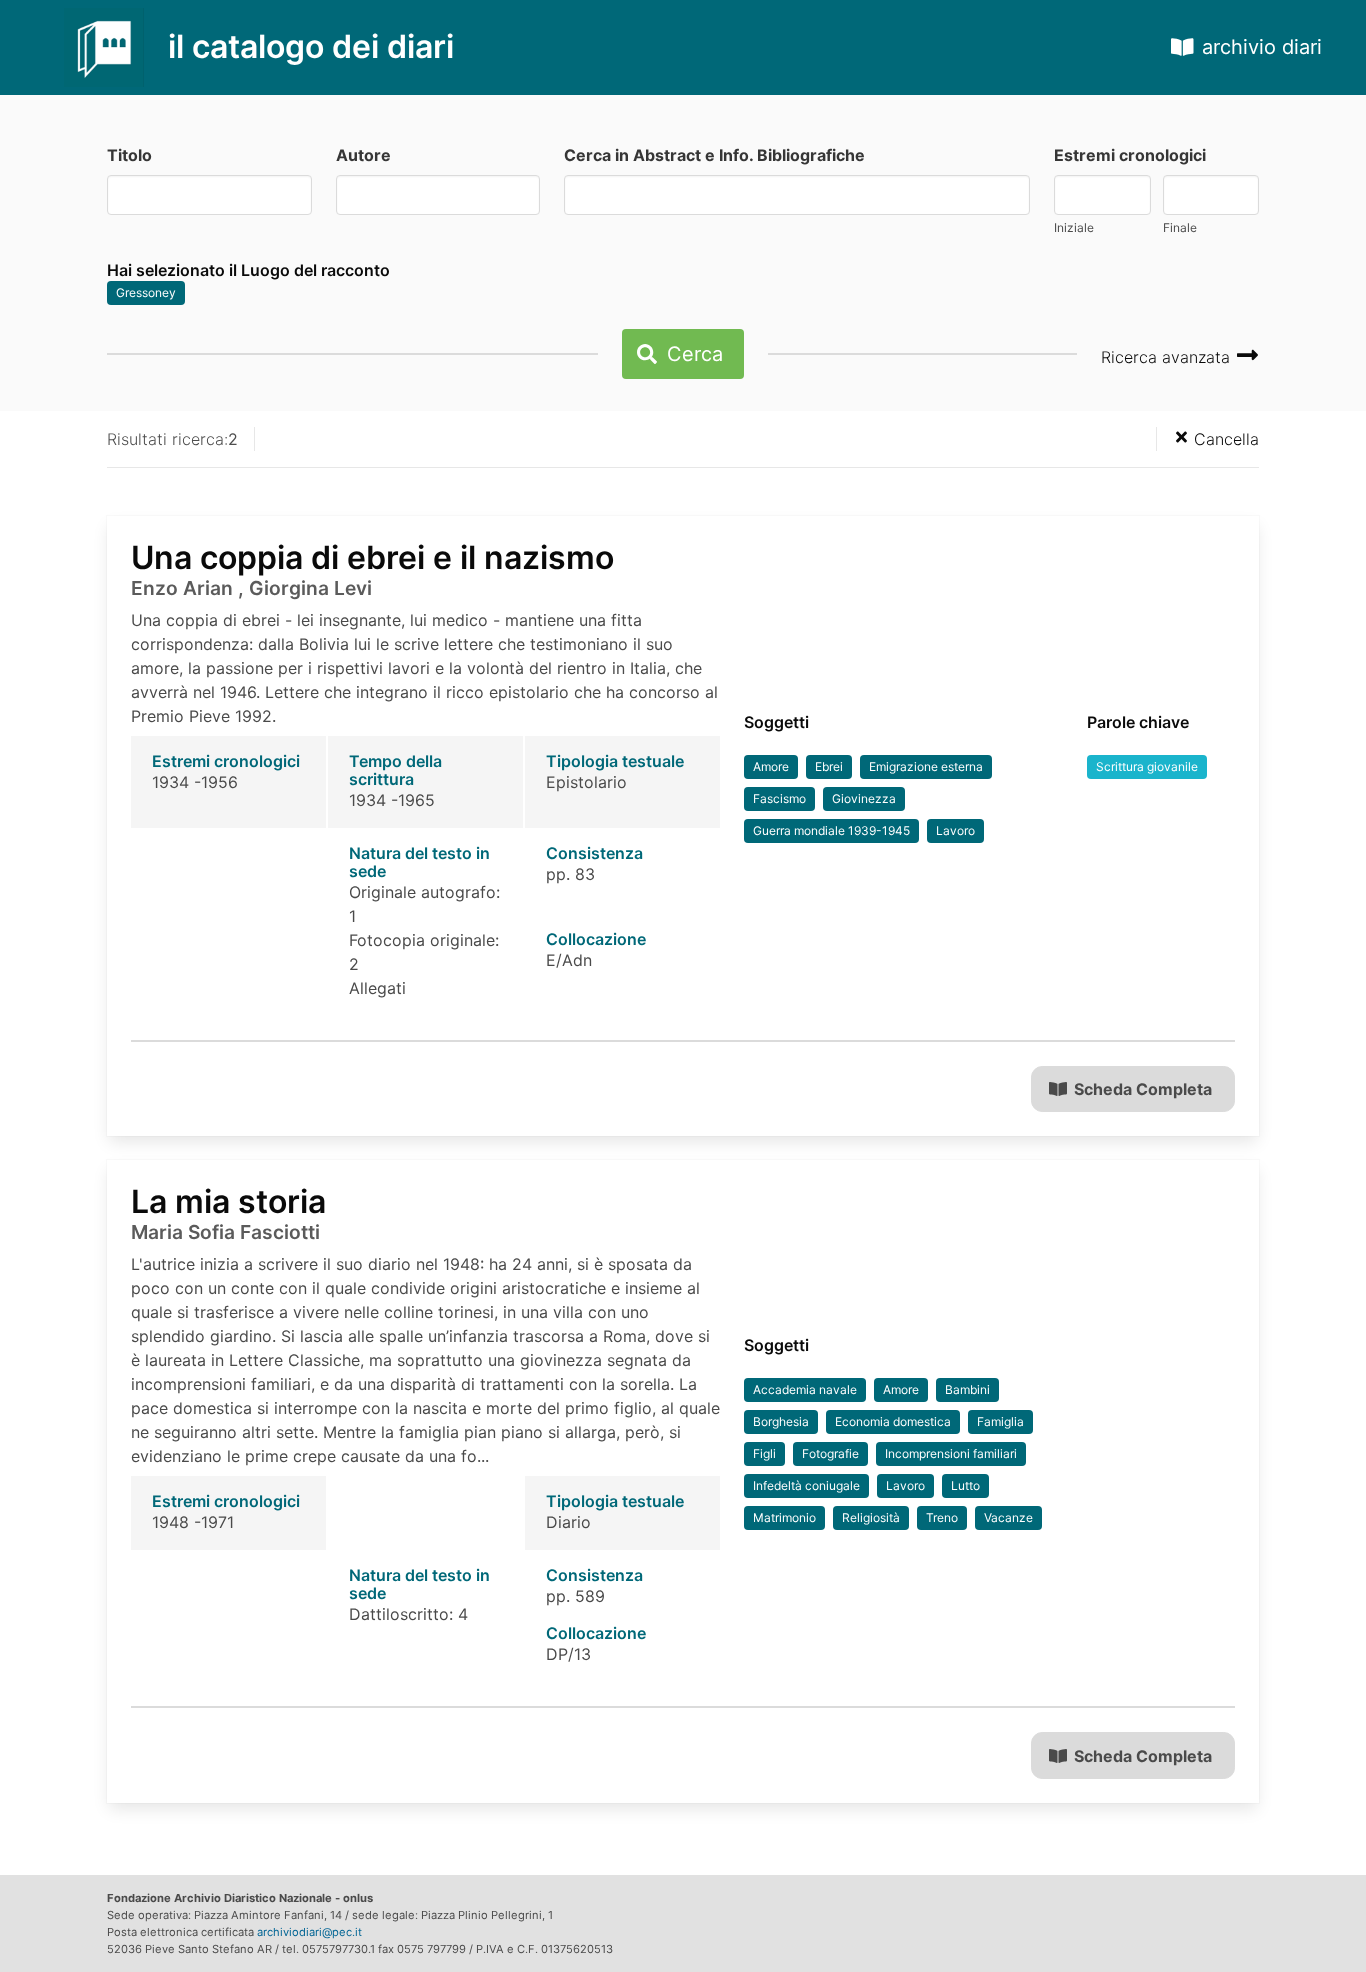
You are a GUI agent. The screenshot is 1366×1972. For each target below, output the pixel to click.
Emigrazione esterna (926, 766)
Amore (771, 766)
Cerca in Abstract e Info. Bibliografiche (714, 155)
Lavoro (955, 830)
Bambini (967, 1389)
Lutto (965, 1485)
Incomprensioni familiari (951, 1453)
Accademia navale (805, 1389)
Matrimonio (784, 1517)
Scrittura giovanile (1147, 766)
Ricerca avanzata (1168, 357)
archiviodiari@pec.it (309, 1932)
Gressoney (146, 292)
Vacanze (1008, 1517)
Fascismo (779, 798)
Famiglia (1000, 1421)
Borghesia (781, 1421)
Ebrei (829, 766)
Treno (942, 1517)
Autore (363, 155)
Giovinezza (864, 798)
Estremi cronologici (1130, 155)
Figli (764, 1453)
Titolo (129, 155)
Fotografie (830, 1453)
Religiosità (871, 1517)
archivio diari (1262, 47)
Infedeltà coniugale (806, 1485)
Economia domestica (893, 1421)
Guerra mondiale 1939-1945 (831, 830)
